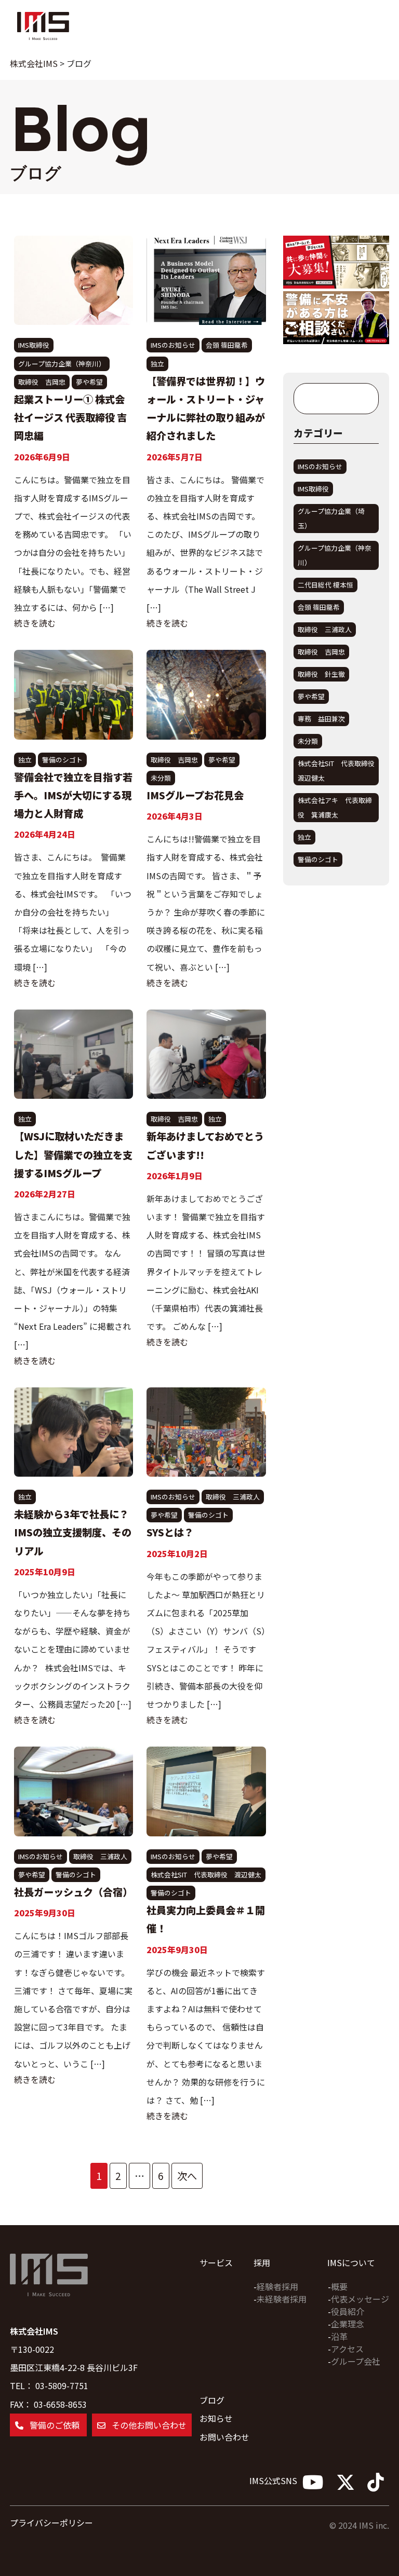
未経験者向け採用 (53, 127)
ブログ (20, 127)
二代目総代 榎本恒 (325, 585)
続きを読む (35, 623)
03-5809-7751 (62, 2386)
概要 (339, 2286)
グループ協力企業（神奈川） (62, 364)
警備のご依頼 (104, 147)
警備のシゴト (62, 760)
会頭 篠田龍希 (227, 345)
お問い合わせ (224, 2437)
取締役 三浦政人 (233, 1497)
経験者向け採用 (78, 126)
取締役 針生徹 (321, 674)
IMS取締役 (34, 345)
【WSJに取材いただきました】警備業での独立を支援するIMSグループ (73, 1154)
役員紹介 (348, 2311)
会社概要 (34, 127)
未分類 (161, 778)
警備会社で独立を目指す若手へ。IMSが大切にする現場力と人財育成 (73, 795)
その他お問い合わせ (148, 2425)
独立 (157, 364)
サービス (7, 127)
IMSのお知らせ (173, 345)
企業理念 (348, 2324)
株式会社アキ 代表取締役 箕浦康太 (335, 807)
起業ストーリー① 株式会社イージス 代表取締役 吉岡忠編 (70, 417)
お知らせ (216, 2418)
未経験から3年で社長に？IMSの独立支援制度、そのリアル (73, 1532)
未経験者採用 (282, 2299)
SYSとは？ (170, 1532)
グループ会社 (356, 2361)
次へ (187, 2176)
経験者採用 (277, 2286)
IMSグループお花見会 (195, 795)
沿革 (339, 2336)
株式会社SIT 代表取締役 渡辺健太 (206, 1875)
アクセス (347, 2349)
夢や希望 (89, 382)
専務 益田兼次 (321, 719)
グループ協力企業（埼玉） (331, 518)
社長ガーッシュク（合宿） (73, 1892)
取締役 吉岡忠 (42, 382)
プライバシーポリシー (51, 2523)
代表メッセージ (360, 2299)
